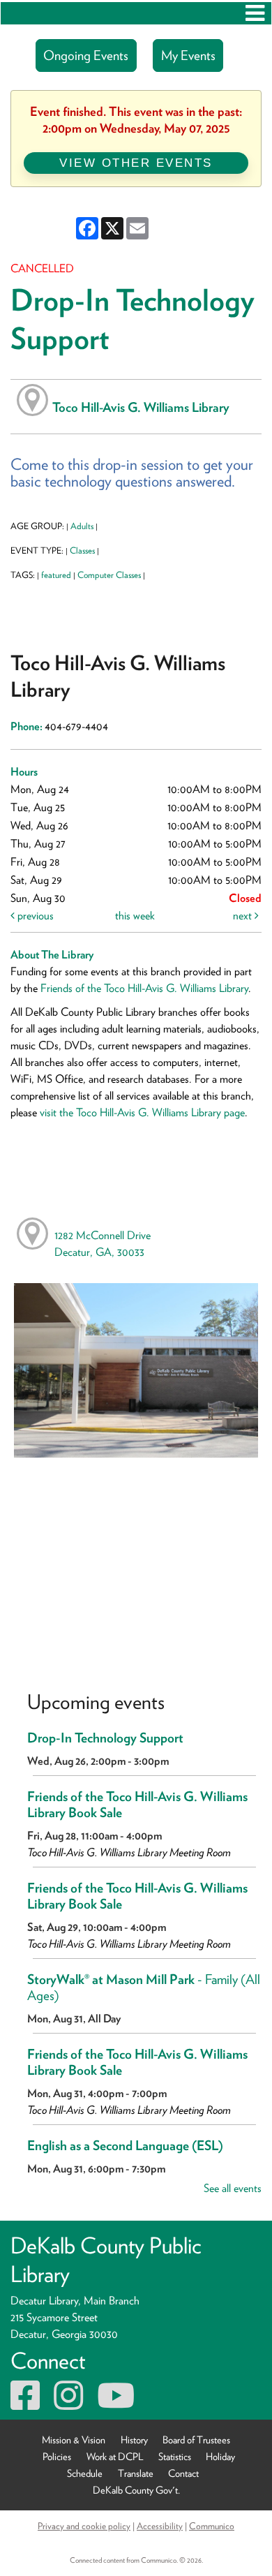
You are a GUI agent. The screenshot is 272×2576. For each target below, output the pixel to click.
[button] (255, 13)
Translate (136, 2473)
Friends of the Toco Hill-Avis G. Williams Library (144, 988)
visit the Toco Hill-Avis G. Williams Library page (142, 1112)
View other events (136, 163)
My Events (188, 55)
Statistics (175, 2456)
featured (56, 575)
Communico (212, 2526)
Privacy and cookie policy (84, 2526)
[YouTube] (116, 2404)
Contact (183, 2473)
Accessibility (160, 2526)
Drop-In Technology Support (105, 1738)
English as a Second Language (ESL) (125, 2146)
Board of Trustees (196, 2440)
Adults (82, 526)
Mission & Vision (74, 2440)
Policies (57, 2456)
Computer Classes (109, 575)
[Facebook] (25, 2404)
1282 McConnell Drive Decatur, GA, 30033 (103, 1244)
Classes (82, 550)
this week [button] (135, 916)
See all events (233, 2188)
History (134, 2440)
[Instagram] (68, 2404)
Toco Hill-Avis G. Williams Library (141, 407)
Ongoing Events (86, 55)
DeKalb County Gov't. (136, 2490)
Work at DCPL (115, 2456)
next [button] (244, 916)
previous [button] (34, 916)
